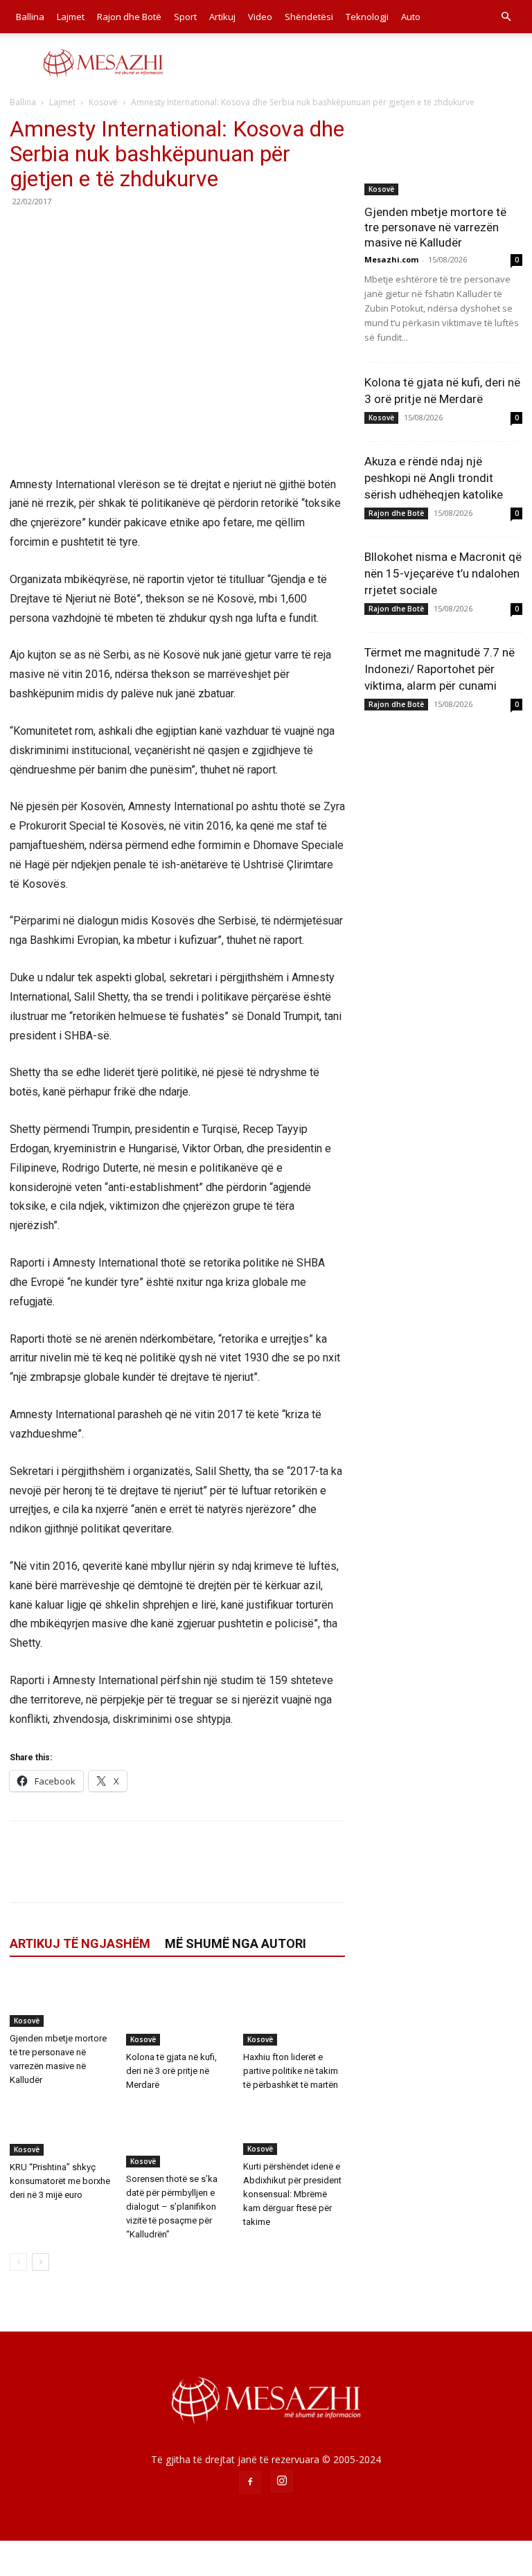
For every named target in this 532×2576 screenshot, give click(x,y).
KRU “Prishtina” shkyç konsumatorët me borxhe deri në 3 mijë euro (60, 2181)
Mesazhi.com (391, 259)
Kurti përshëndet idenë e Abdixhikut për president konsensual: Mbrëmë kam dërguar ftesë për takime (292, 2194)
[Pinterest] (87, 233)
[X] (55, 233)
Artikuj (222, 17)
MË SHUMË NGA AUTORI (236, 1943)
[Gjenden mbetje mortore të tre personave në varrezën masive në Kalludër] (61, 2001)
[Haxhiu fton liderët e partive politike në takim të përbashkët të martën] (294, 2011)
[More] (152, 233)
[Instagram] (282, 2481)
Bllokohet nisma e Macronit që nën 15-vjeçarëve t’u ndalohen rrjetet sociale (443, 573)
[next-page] (41, 2262)
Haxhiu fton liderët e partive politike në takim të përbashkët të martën (291, 2071)
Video (260, 17)
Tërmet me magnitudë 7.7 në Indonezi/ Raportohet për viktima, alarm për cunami (440, 669)
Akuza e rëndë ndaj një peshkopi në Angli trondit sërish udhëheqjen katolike (434, 478)
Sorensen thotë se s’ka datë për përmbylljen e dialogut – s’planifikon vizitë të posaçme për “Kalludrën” (172, 2207)
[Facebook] (24, 233)
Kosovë (103, 102)
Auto (411, 17)
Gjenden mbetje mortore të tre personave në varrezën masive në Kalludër (435, 227)
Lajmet (71, 17)
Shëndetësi (309, 17)
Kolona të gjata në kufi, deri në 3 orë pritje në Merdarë (171, 2071)
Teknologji (367, 17)
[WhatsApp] (119, 233)
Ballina (30, 17)
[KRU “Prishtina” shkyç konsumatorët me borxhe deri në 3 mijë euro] (61, 2129)
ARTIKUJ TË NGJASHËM (80, 1943)
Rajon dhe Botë (129, 17)
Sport (185, 17)
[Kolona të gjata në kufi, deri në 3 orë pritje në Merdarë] (177, 2011)
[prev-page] (18, 2262)
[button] (506, 17)
